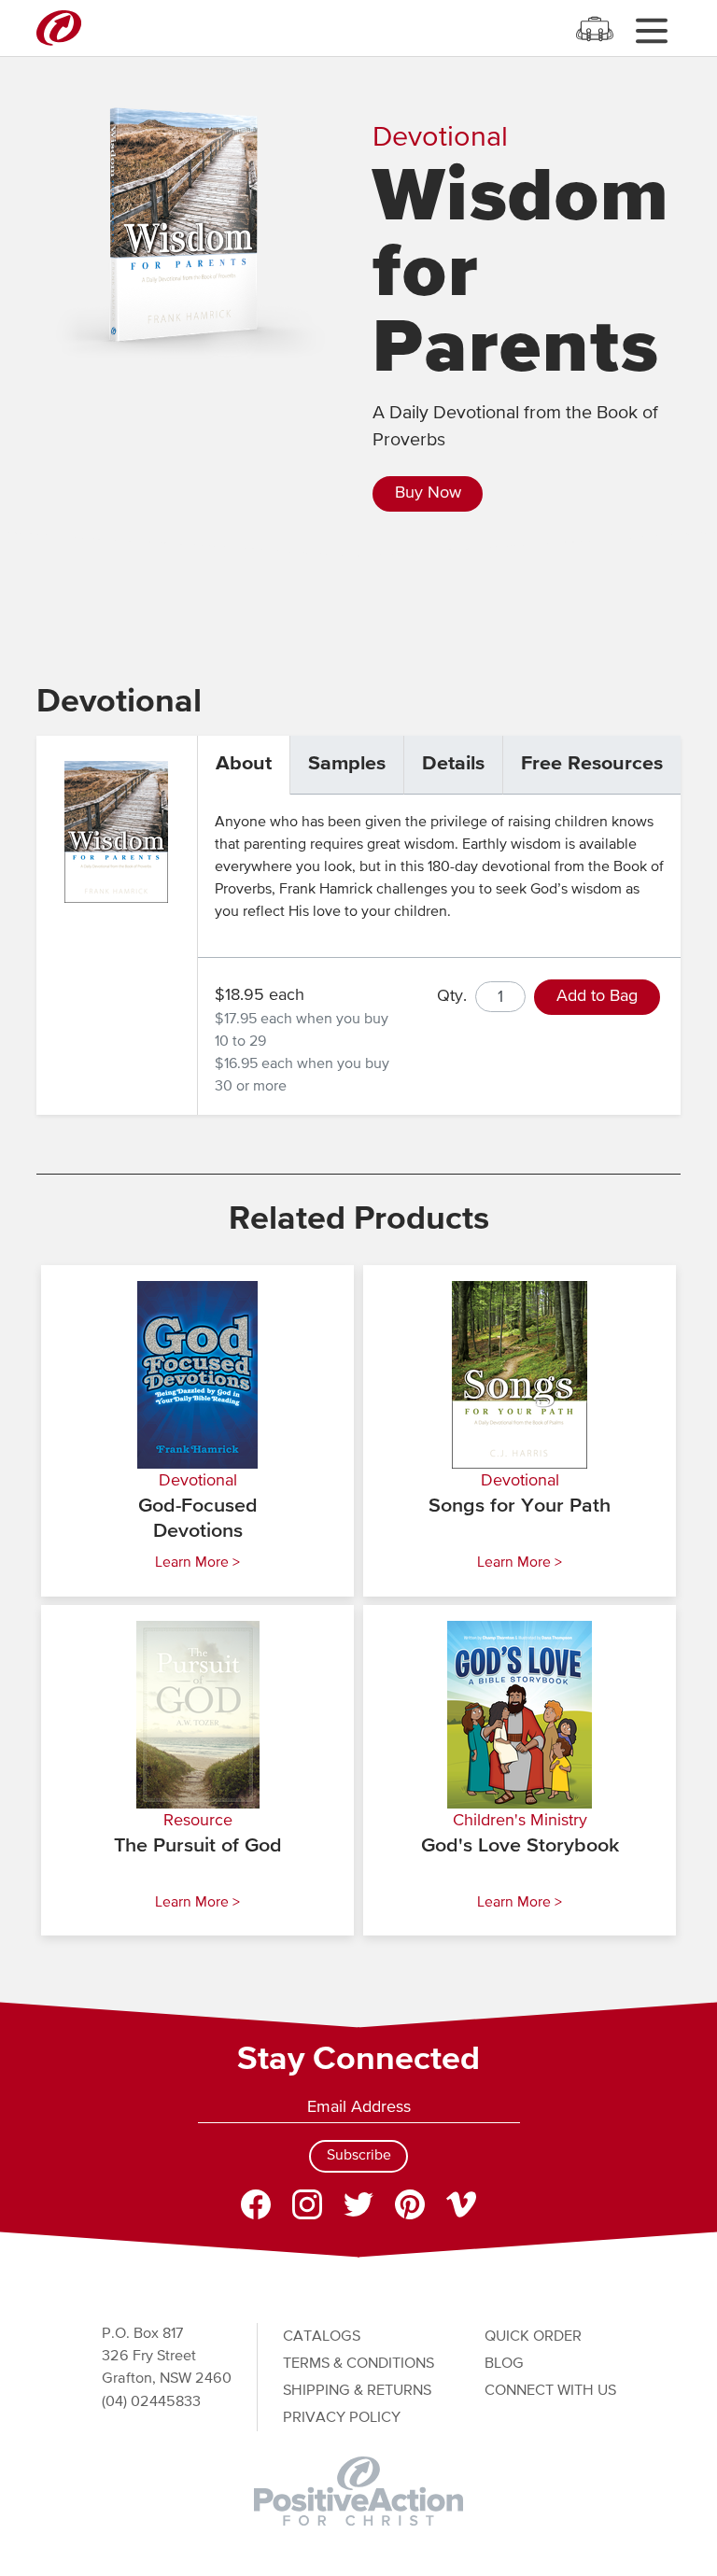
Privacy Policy (342, 2418)
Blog (504, 2364)
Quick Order (533, 2337)
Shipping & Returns (357, 2391)
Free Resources (592, 764)
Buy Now (428, 493)
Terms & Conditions (358, 2364)
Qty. (452, 996)
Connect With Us (550, 2391)
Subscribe (359, 2156)
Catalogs (322, 2337)
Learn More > (197, 1563)
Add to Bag (597, 996)
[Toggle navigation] (651, 30)
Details (453, 764)
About (244, 764)
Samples (347, 764)
